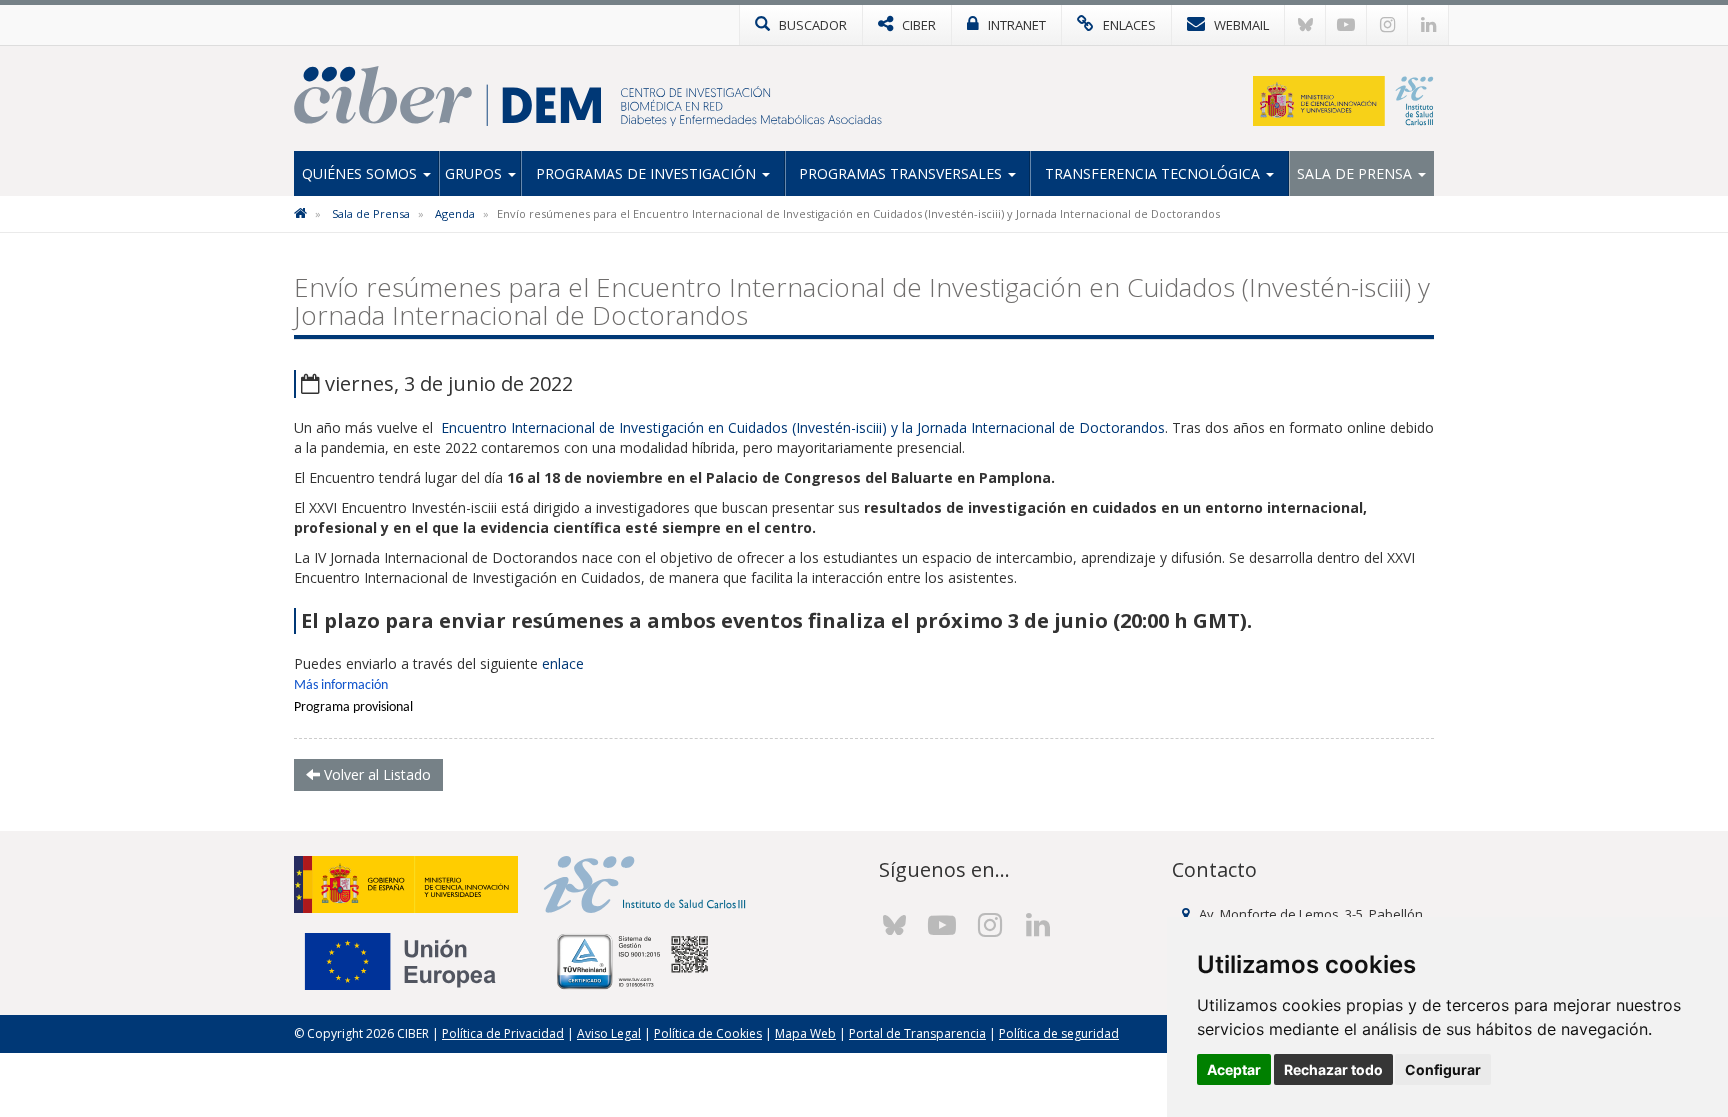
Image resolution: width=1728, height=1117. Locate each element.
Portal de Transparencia (917, 1033)
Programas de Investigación (648, 173)
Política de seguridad (1059, 1033)
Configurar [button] (1443, 1069)
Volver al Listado (375, 774)
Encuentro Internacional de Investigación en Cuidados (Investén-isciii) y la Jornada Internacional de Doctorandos (803, 427)
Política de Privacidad (503, 1033)
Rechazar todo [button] (1333, 1069)
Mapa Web (805, 1033)
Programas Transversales (902, 173)
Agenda (455, 213)
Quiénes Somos (361, 173)
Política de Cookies (708, 1033)
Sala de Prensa (1356, 173)
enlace (563, 663)
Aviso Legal (609, 1033)
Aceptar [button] (1234, 1069)
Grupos (475, 173)
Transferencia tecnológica (1154, 173)
